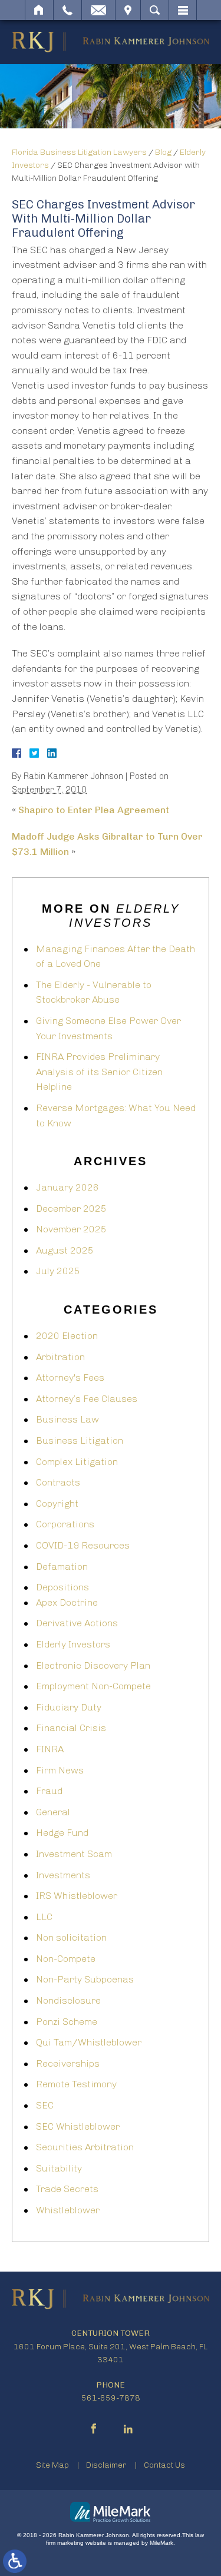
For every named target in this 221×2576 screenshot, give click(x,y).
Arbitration (60, 1357)
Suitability (59, 2168)
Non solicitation (71, 1937)
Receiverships (68, 2063)
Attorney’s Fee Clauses (87, 1399)
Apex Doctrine (67, 1602)
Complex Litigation (77, 1462)
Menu (183, 10)
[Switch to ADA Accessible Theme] (15, 2561)
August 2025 (65, 1250)
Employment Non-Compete (93, 1686)
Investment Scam (74, 1854)
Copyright (57, 1504)
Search (155, 10)
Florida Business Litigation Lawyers (79, 152)
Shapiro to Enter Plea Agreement (94, 810)
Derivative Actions (77, 1623)
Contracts (58, 1482)
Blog (163, 152)
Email (98, 10)
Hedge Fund (62, 1833)
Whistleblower (68, 2210)
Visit (128, 10)
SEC (45, 2105)
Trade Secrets (67, 2189)
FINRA (50, 1749)
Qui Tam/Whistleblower (89, 2042)
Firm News (60, 1770)
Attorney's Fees (70, 1377)
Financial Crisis (71, 1728)
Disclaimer (106, 2465)
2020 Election (67, 1336)
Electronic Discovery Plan (93, 1665)
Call (67, 10)
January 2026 (67, 1187)
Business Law (67, 1419)
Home (39, 10)
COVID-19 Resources (83, 1545)
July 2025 (58, 1271)
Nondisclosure (68, 2000)
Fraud (49, 1791)
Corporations (65, 1524)
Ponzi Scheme (67, 2022)
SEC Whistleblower (78, 2126)
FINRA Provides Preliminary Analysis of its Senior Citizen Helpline (99, 1072)
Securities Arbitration (85, 2147)
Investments (63, 1875)
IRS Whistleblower (77, 1896)
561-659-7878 (111, 2398)
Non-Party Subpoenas (85, 1979)
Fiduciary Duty (69, 1707)
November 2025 (71, 1229)
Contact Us (164, 2465)
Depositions (62, 1587)
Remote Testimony (76, 2084)
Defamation (62, 1567)
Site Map (52, 2465)
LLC (44, 1917)
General (53, 1812)
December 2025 (71, 1209)
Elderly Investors (73, 1644)
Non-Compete (66, 1959)
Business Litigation (80, 1440)
